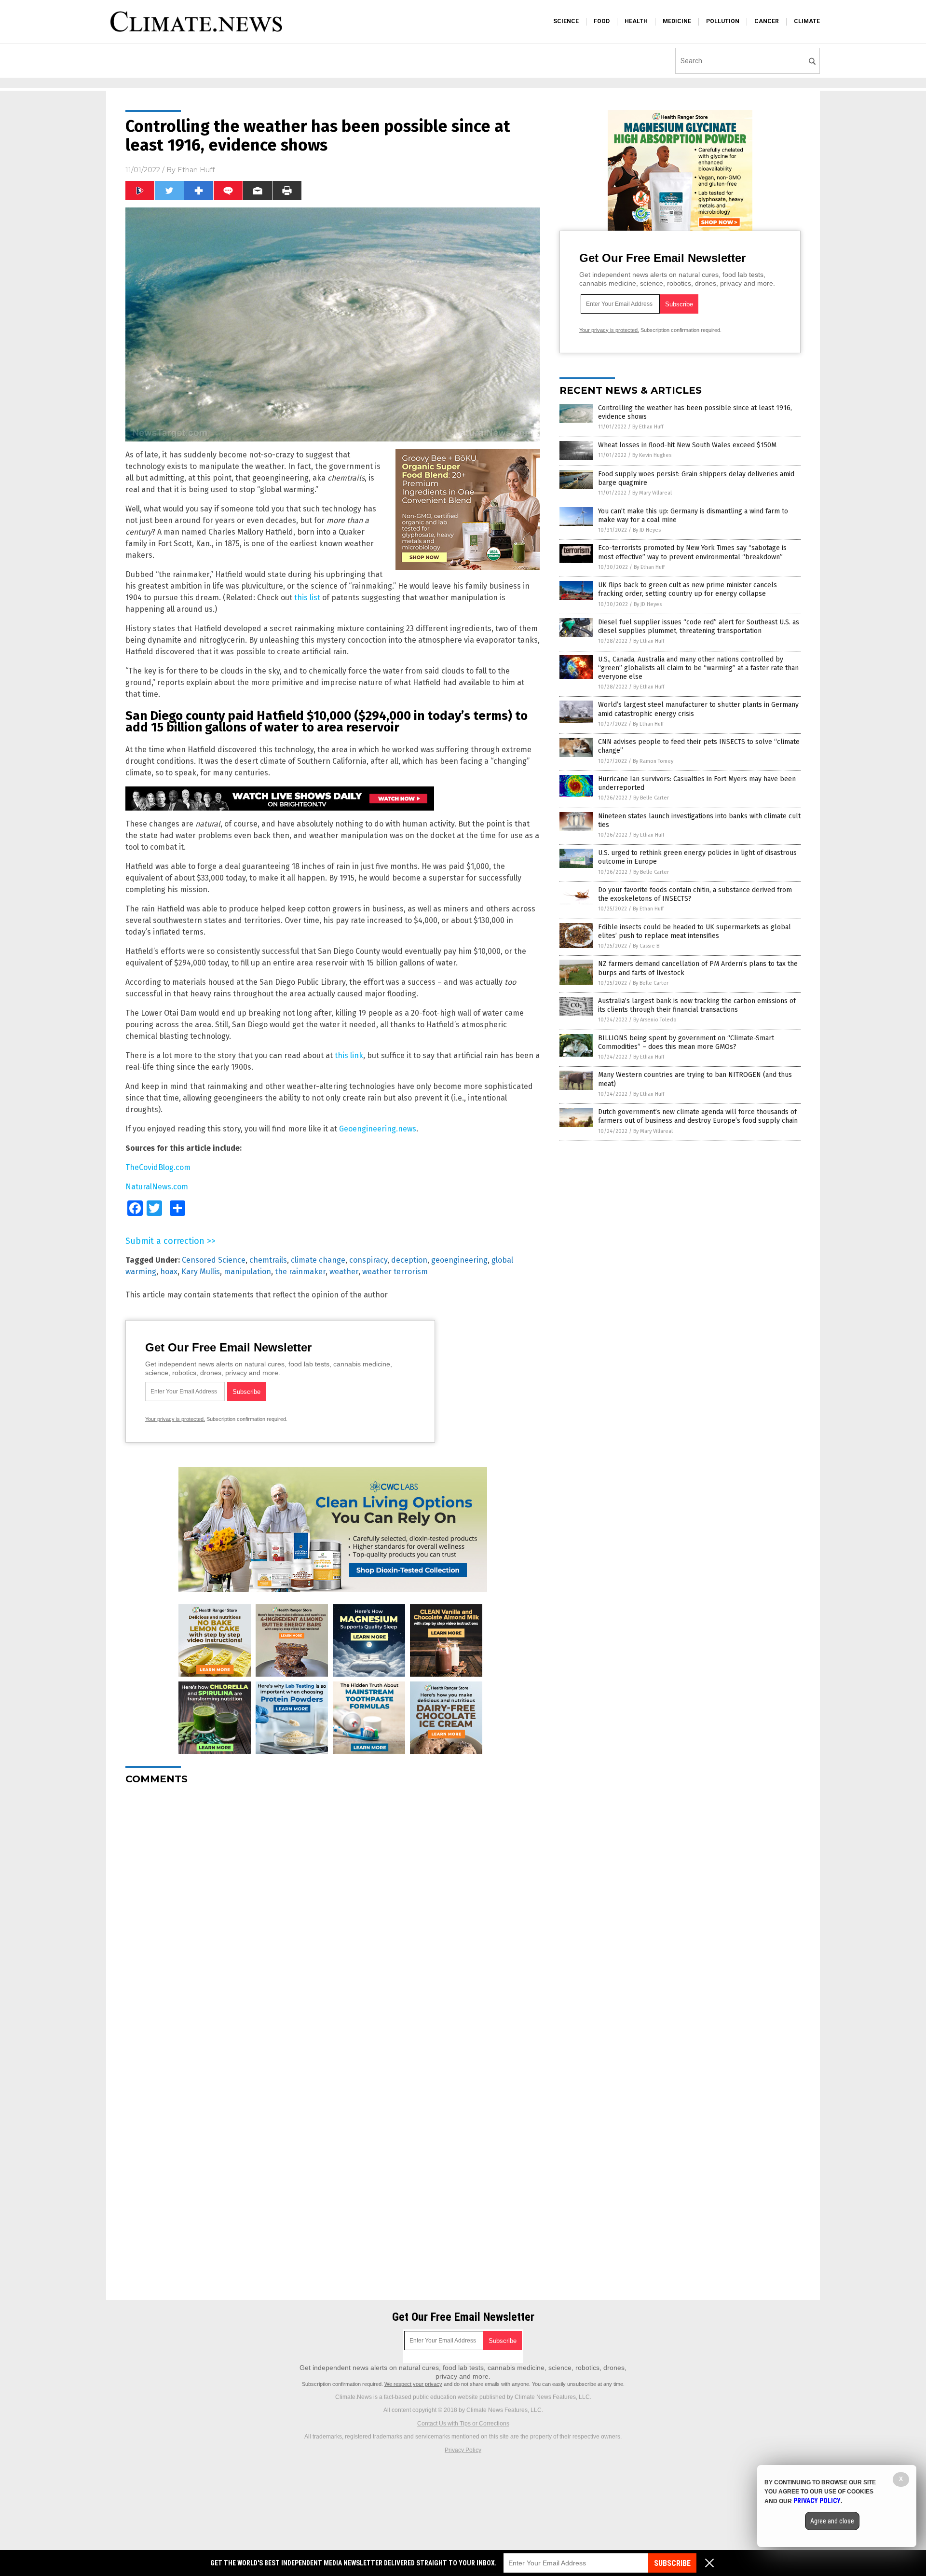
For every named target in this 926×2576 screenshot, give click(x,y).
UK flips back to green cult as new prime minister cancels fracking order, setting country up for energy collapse (688, 589)
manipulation (247, 1272)
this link (349, 1055)
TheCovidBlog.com (158, 1167)
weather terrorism (395, 1272)
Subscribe (672, 2563)
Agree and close (832, 2521)
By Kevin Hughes (652, 455)
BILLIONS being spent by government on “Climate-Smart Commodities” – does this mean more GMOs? (686, 1042)
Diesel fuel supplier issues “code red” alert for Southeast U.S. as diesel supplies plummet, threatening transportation (699, 627)
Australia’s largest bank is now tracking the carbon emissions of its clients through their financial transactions (697, 1005)
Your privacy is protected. (175, 1419)
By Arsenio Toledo (655, 1020)
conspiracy (368, 1260)
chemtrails (268, 1260)
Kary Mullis (201, 1272)
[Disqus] (333, 1913)
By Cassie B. (647, 946)
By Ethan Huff (648, 427)
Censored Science (214, 1260)
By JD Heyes (647, 530)
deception (409, 1260)
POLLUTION (723, 21)
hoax (169, 1272)
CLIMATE (807, 21)
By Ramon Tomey (653, 761)
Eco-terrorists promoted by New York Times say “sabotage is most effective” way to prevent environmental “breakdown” (692, 552)
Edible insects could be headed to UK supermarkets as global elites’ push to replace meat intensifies (694, 931)
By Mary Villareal (652, 493)
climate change (318, 1260)
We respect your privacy (413, 2384)
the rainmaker (300, 1272)
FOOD (602, 21)
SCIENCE (566, 21)
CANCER (767, 21)
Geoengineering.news (378, 1129)
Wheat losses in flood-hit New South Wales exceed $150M (687, 445)
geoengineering (459, 1260)
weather (344, 1272)
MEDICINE (677, 21)
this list (307, 598)
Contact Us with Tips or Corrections (463, 2424)
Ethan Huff (196, 170)
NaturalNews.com (157, 1187)
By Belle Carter (651, 798)
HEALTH (636, 21)
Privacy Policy (463, 2450)
